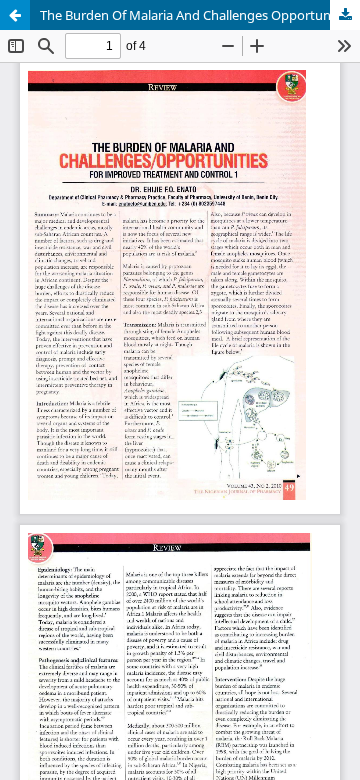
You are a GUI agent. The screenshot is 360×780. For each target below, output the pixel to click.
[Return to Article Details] (15, 15)
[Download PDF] (345, 15)
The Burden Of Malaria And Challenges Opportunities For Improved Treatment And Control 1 (200, 15)
